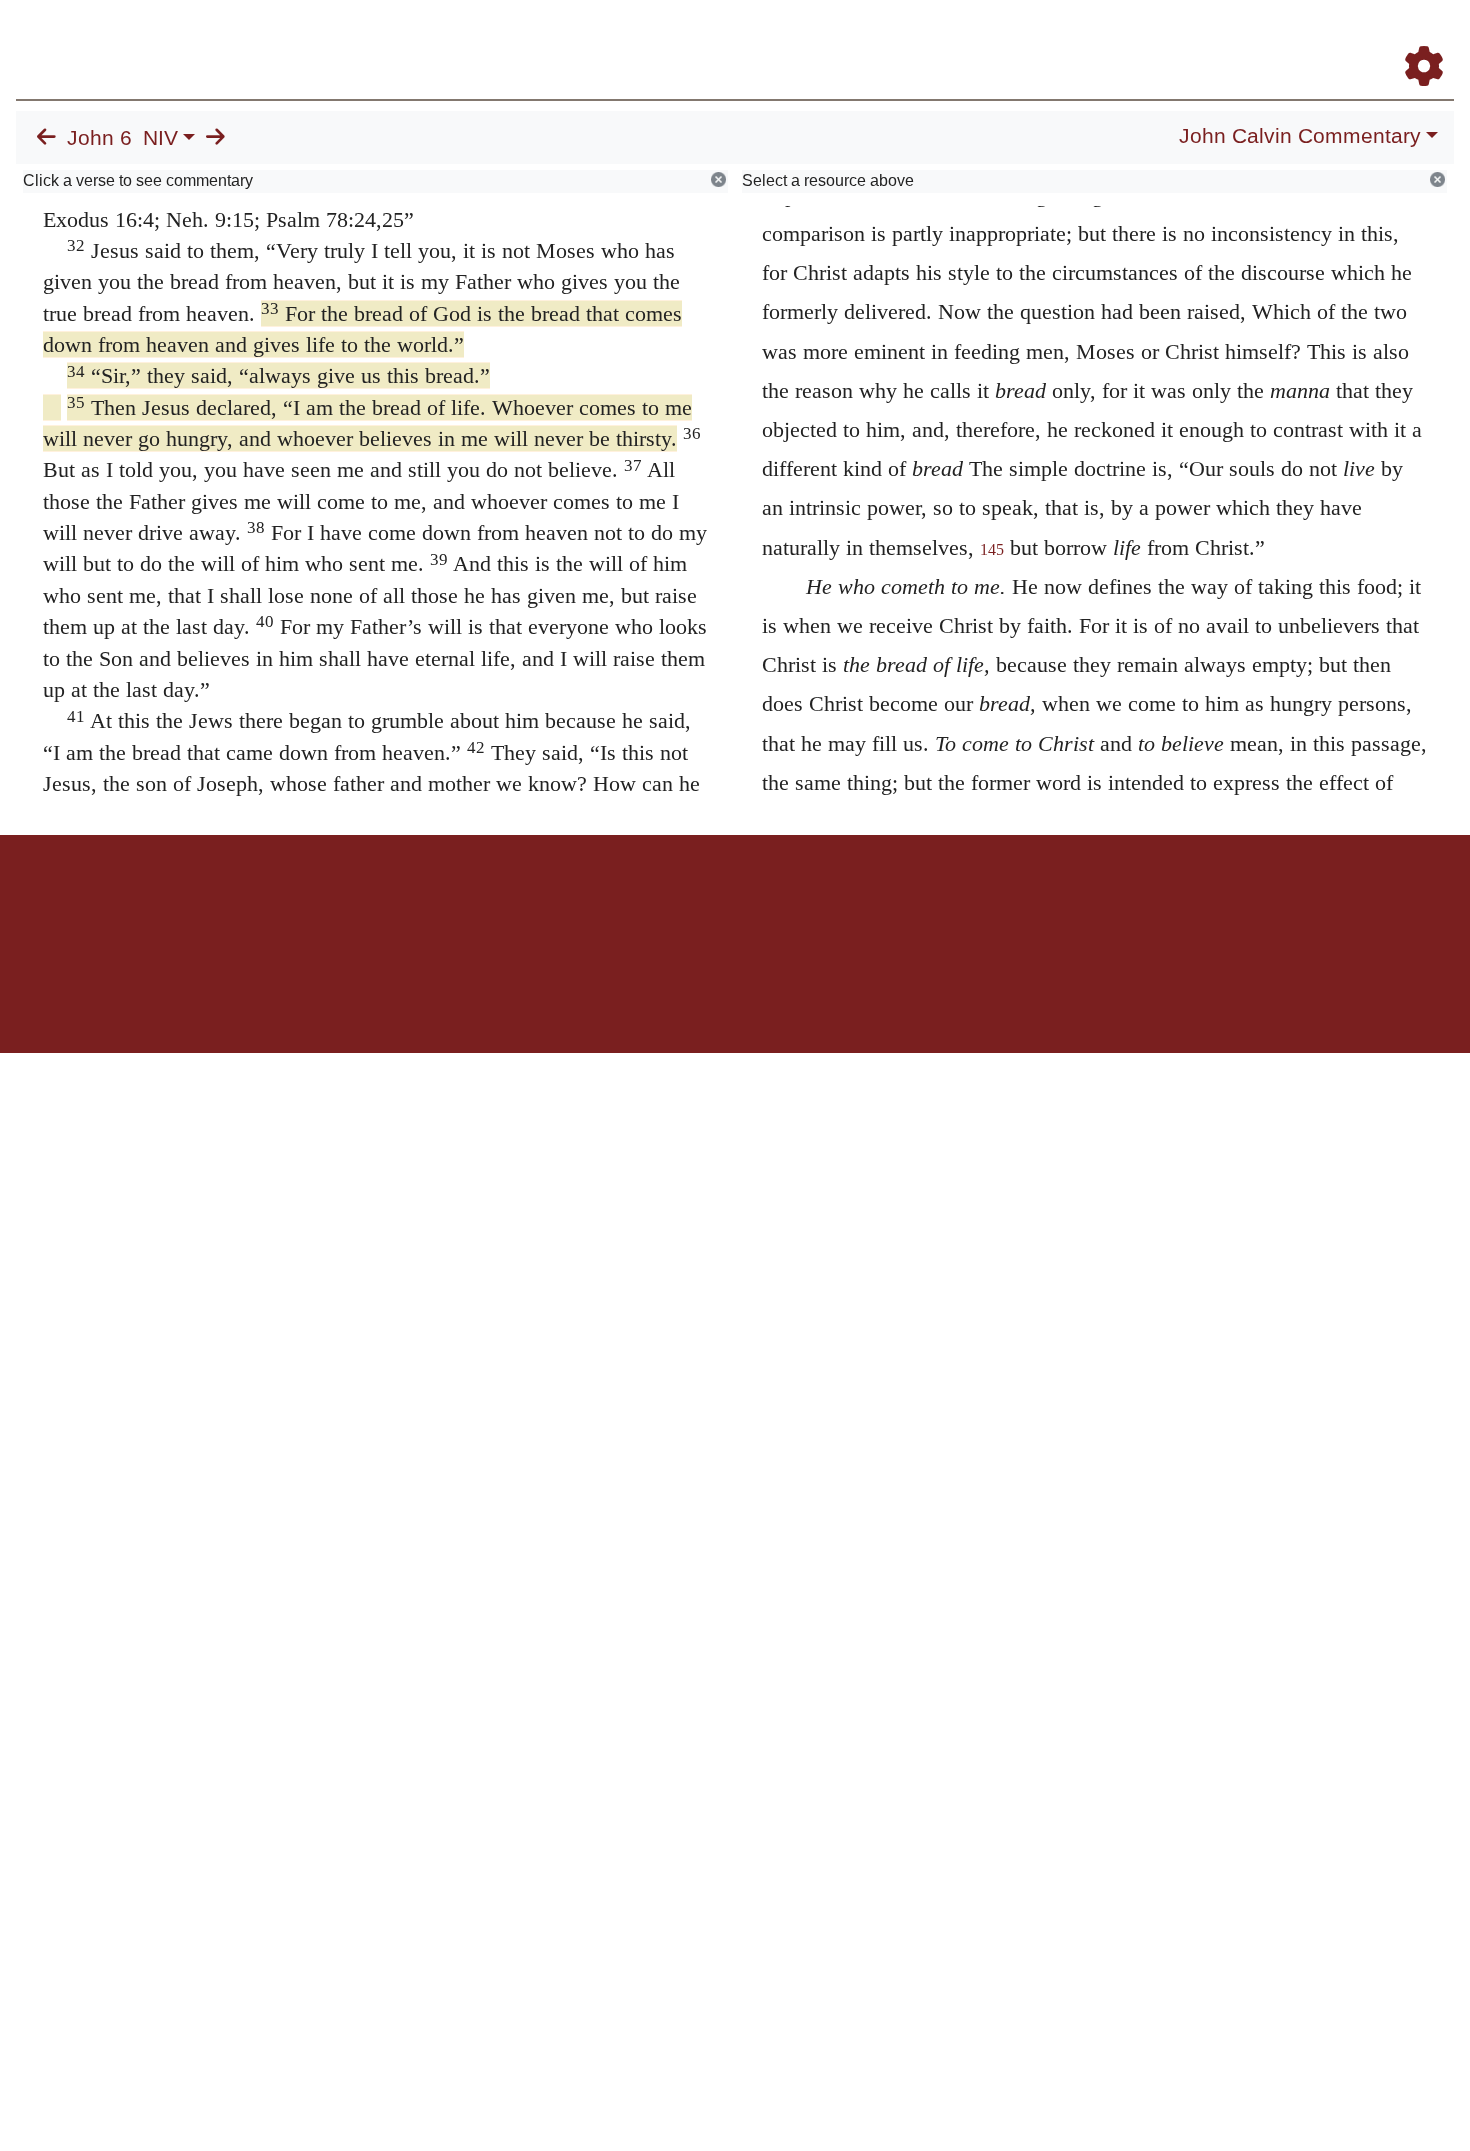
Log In (1345, 38)
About (732, 904)
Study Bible (1264, 38)
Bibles (696, 904)
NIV (160, 138)
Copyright (777, 904)
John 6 (99, 138)
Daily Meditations (1092, 38)
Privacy (824, 904)
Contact (868, 904)
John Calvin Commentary (1300, 136)
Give (905, 904)
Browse (805, 38)
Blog (1188, 38)
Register (1415, 38)
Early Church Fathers (937, 38)
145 (992, 549)
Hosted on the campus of (635, 994)
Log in (568, 904)
